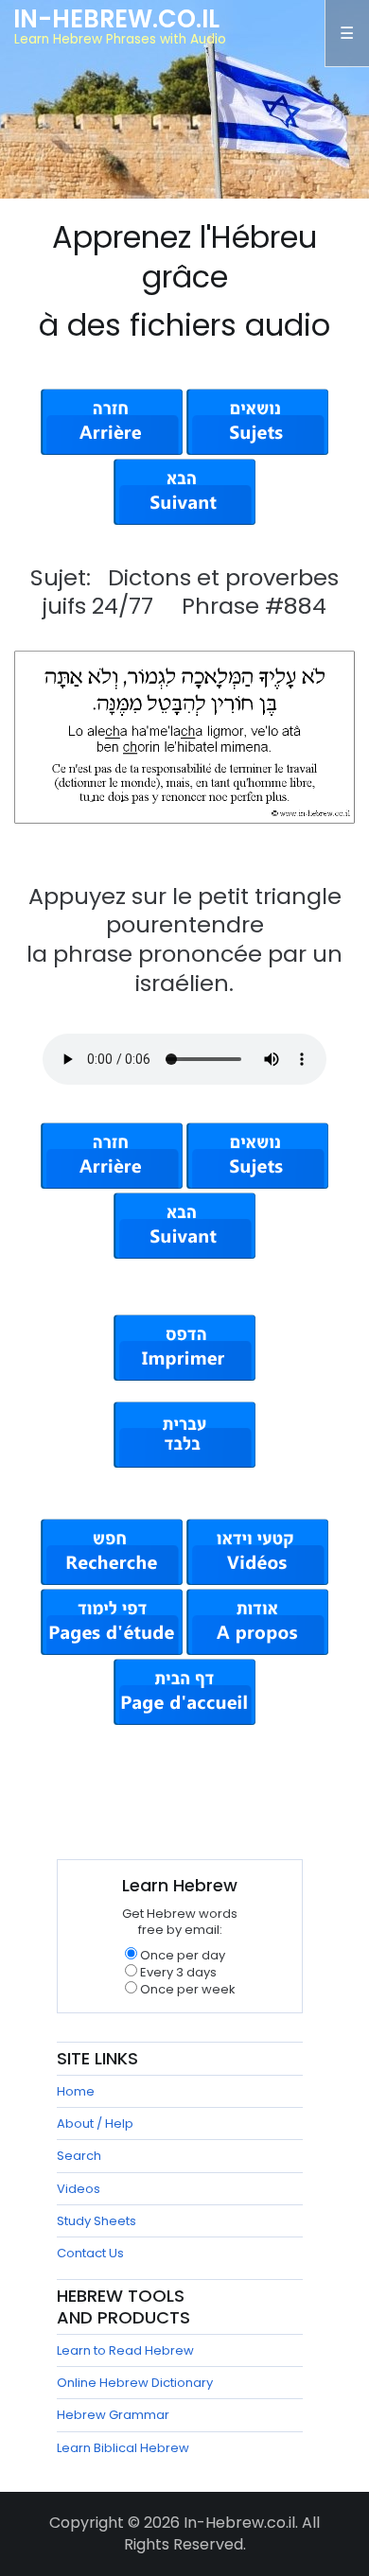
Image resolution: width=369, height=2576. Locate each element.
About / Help (95, 2123)
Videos (79, 2189)
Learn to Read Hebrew (125, 2350)
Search (79, 2156)
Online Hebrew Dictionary (135, 2383)
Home (76, 2091)
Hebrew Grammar (113, 2415)
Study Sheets (97, 2221)
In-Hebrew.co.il (116, 19)
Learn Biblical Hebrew (123, 2448)
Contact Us (90, 2253)
